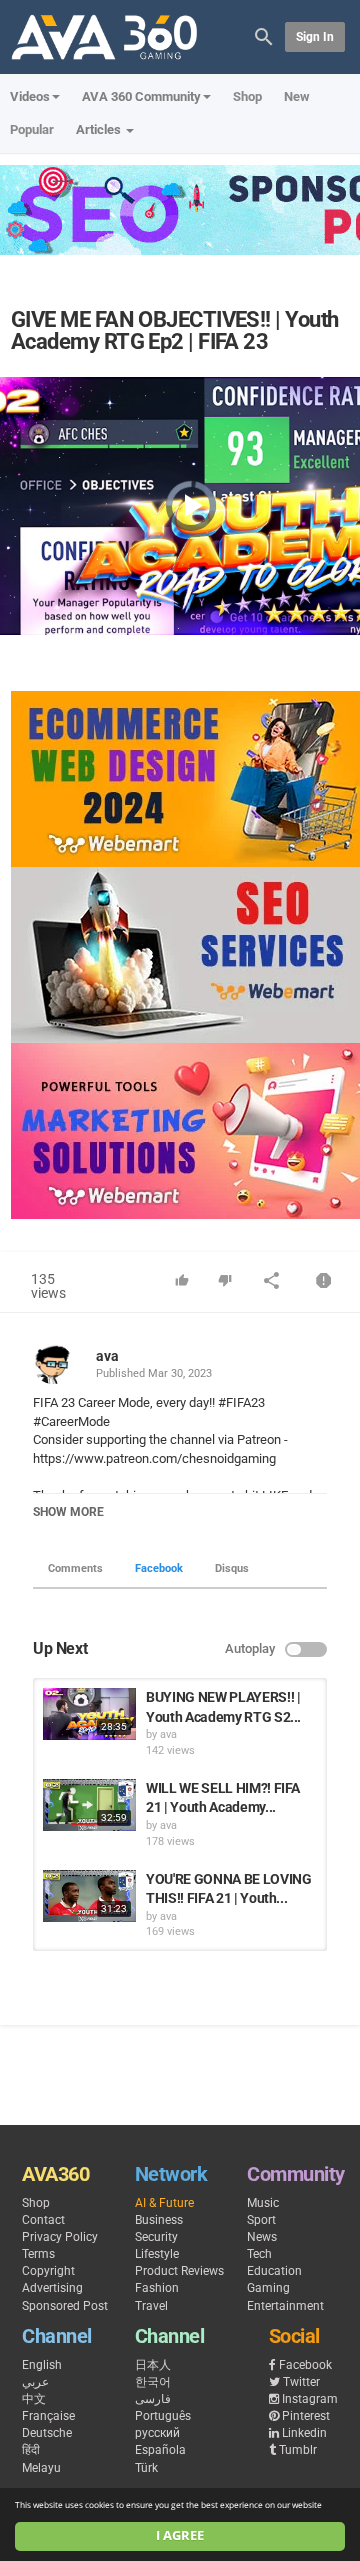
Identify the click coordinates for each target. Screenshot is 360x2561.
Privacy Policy (60, 2237)
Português (163, 2416)
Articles (100, 129)
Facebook (159, 1568)
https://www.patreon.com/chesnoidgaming (154, 1458)
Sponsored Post (65, 2306)
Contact (43, 2220)
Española (160, 2450)
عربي (35, 2382)
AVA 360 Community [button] (141, 96)
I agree (180, 2535)
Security (156, 2237)
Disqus (232, 1568)
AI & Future (164, 2203)
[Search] (264, 35)
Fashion (157, 2288)
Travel (151, 2306)
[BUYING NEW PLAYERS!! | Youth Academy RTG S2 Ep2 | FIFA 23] (89, 1714)
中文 (34, 2399)
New (297, 96)
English (42, 2365)
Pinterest (306, 2416)
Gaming (268, 2288)
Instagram (310, 2399)
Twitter (301, 2382)
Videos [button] (30, 96)
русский (157, 2433)
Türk (146, 2468)
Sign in (315, 37)
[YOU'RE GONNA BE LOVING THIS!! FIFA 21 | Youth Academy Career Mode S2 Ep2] (89, 1896)
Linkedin (304, 2433)
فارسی (153, 2399)
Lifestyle (157, 2254)
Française (48, 2416)
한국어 (153, 2382)
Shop (247, 96)
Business (159, 2220)
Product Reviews (179, 2271)
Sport (261, 2220)
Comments (75, 1568)
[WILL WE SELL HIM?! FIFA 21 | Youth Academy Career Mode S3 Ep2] (89, 1805)
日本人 (153, 2365)
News (262, 2237)
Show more (68, 1512)
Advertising (52, 2288)
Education (274, 2271)
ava (107, 1356)
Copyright (48, 2271)
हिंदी (31, 2450)
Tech (259, 2254)
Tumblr (298, 2450)
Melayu (41, 2468)
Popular (32, 129)
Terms (38, 2254)
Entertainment (285, 2306)
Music (263, 2203)
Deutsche (47, 2433)
